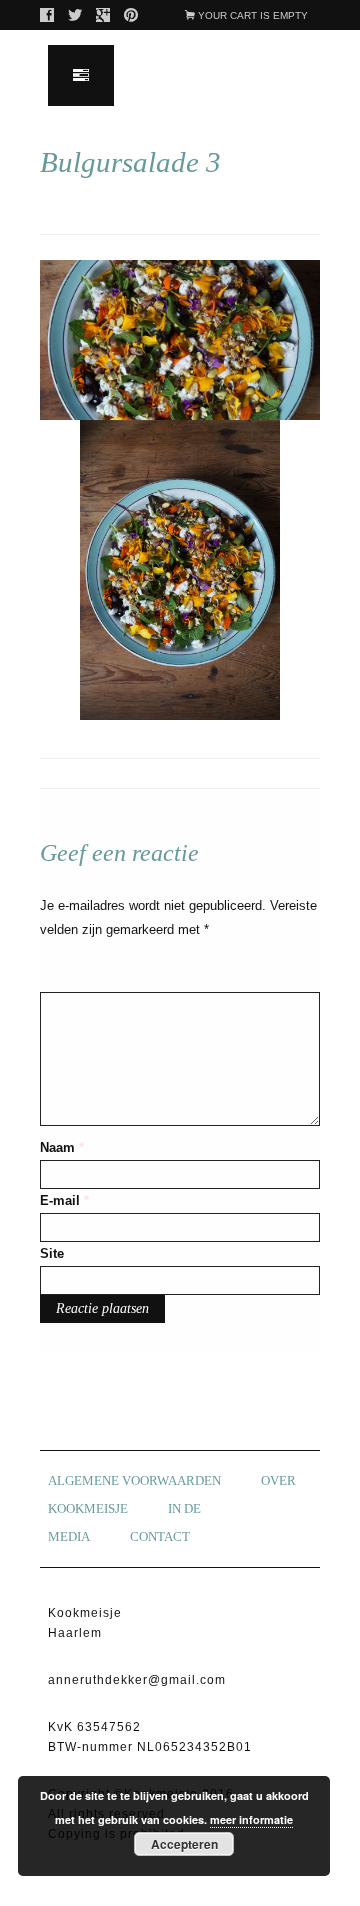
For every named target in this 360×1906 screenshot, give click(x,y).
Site (52, 1253)
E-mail (64, 1200)
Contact (160, 1536)
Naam (62, 1147)
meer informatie (251, 1819)
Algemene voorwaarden (134, 1480)
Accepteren (184, 1844)
